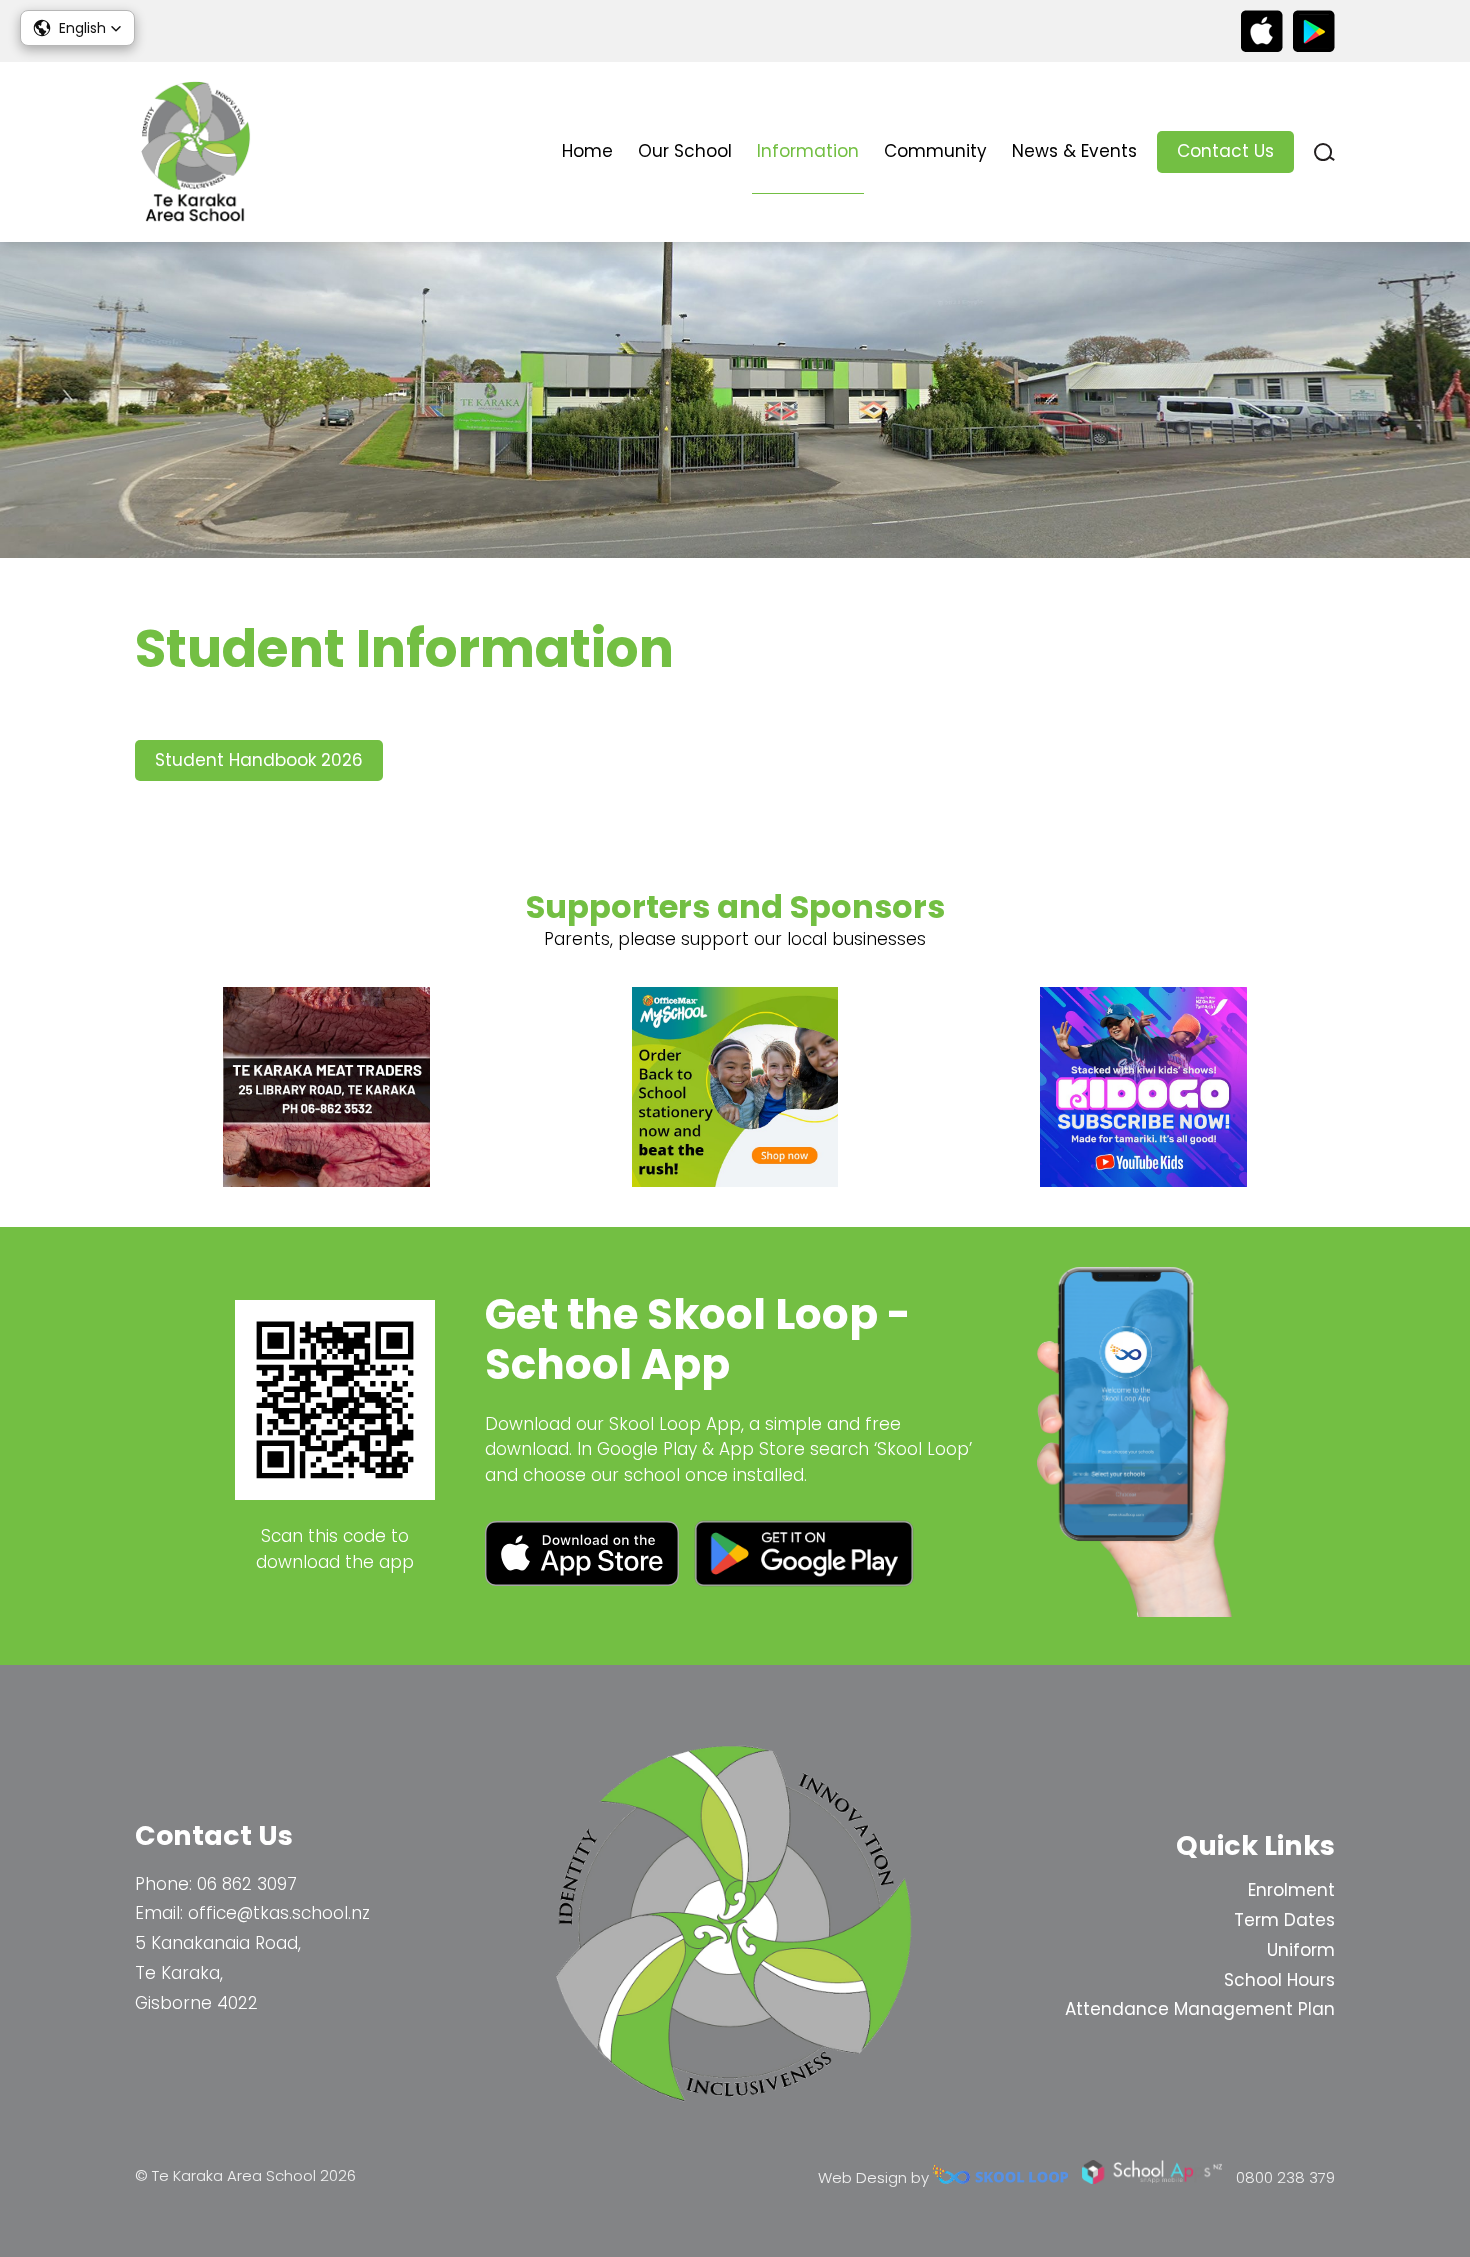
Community (935, 151)
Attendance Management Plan (1200, 2009)
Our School (685, 151)
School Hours (1279, 1980)
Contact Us (1225, 151)
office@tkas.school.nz (279, 1913)
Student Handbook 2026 (259, 760)
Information (808, 151)
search (1324, 152)
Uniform (1301, 1950)
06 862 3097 (247, 1884)
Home (587, 151)
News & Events (1074, 151)
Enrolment (1291, 1890)
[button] (77, 28)
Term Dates (1284, 1920)
